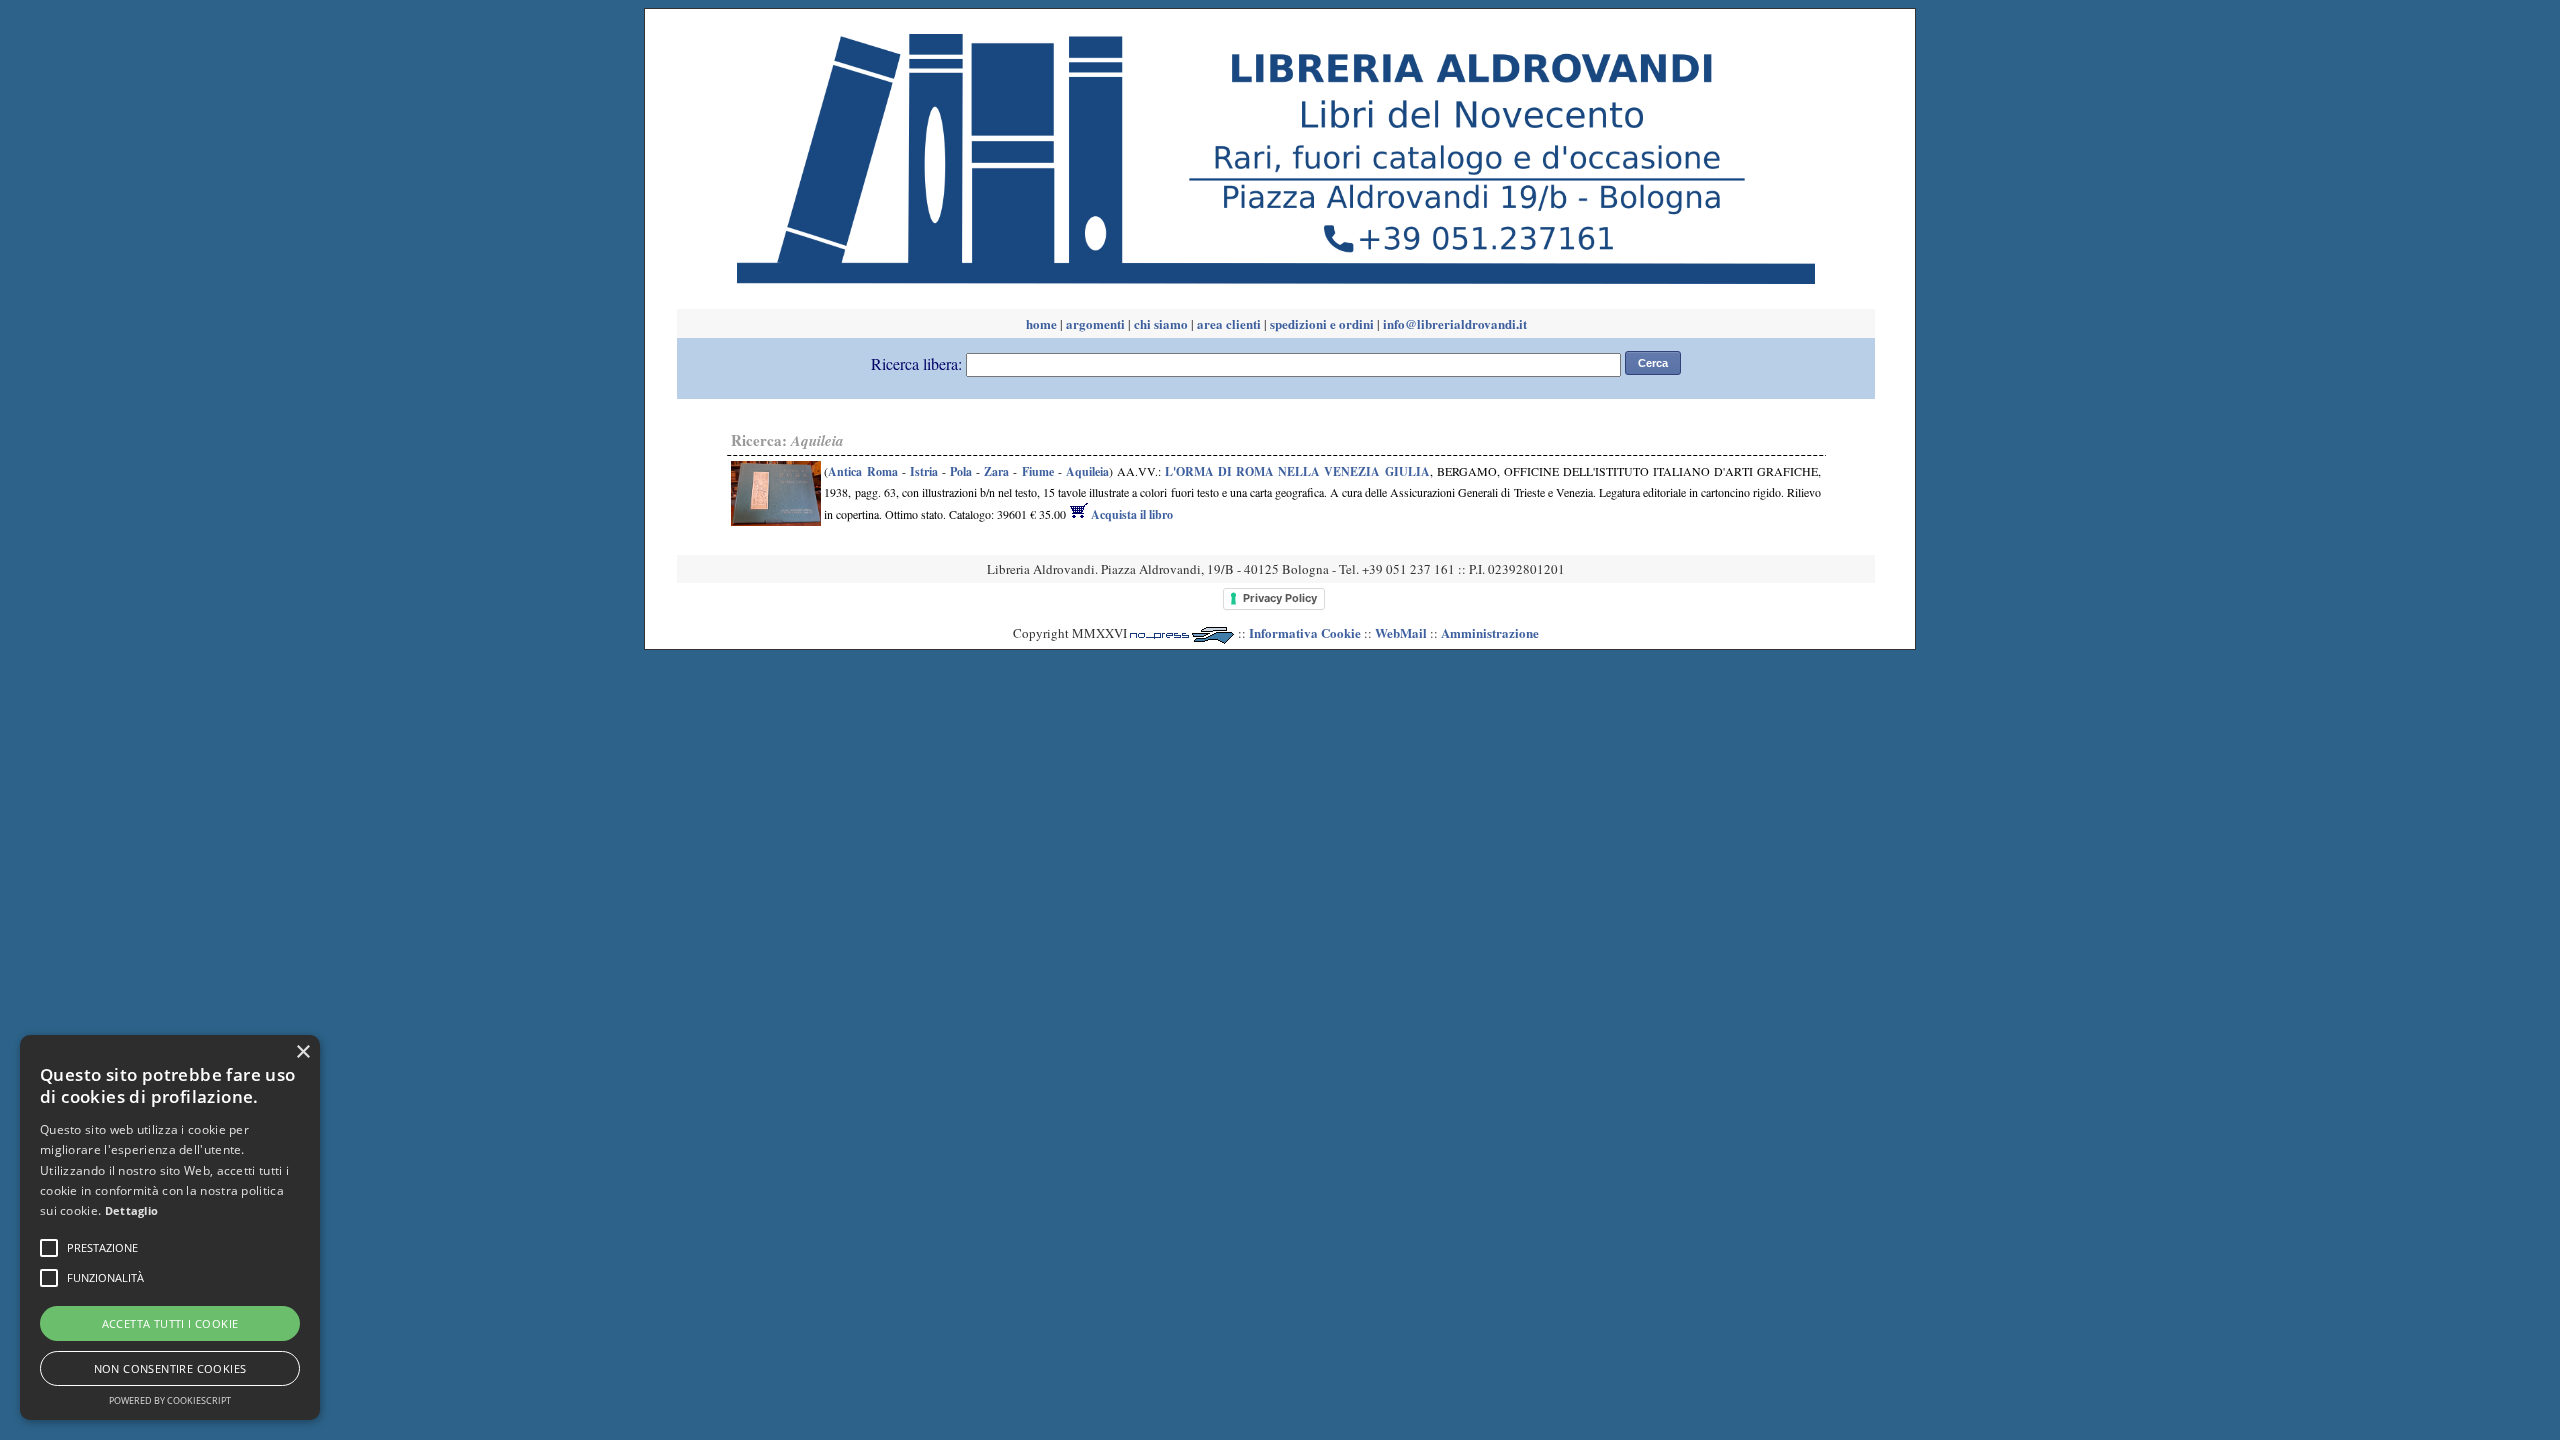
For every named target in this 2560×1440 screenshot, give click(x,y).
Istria (924, 471)
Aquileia (1087, 471)
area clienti (1229, 323)
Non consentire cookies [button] (170, 1368)
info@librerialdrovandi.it (1455, 323)
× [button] (302, 1052)
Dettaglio (132, 1210)
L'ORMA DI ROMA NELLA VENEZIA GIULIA (1297, 471)
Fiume (1038, 471)
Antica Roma (862, 471)
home (1041, 323)
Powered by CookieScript (170, 1400)
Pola (961, 471)
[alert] (170, 1227)
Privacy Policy (1280, 598)
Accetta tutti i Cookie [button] (170, 1323)
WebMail (1401, 632)
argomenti (1095, 323)
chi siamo (1161, 323)
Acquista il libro (1130, 514)
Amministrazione (1490, 632)
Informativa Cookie (1305, 632)
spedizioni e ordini (1322, 323)
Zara (996, 471)
